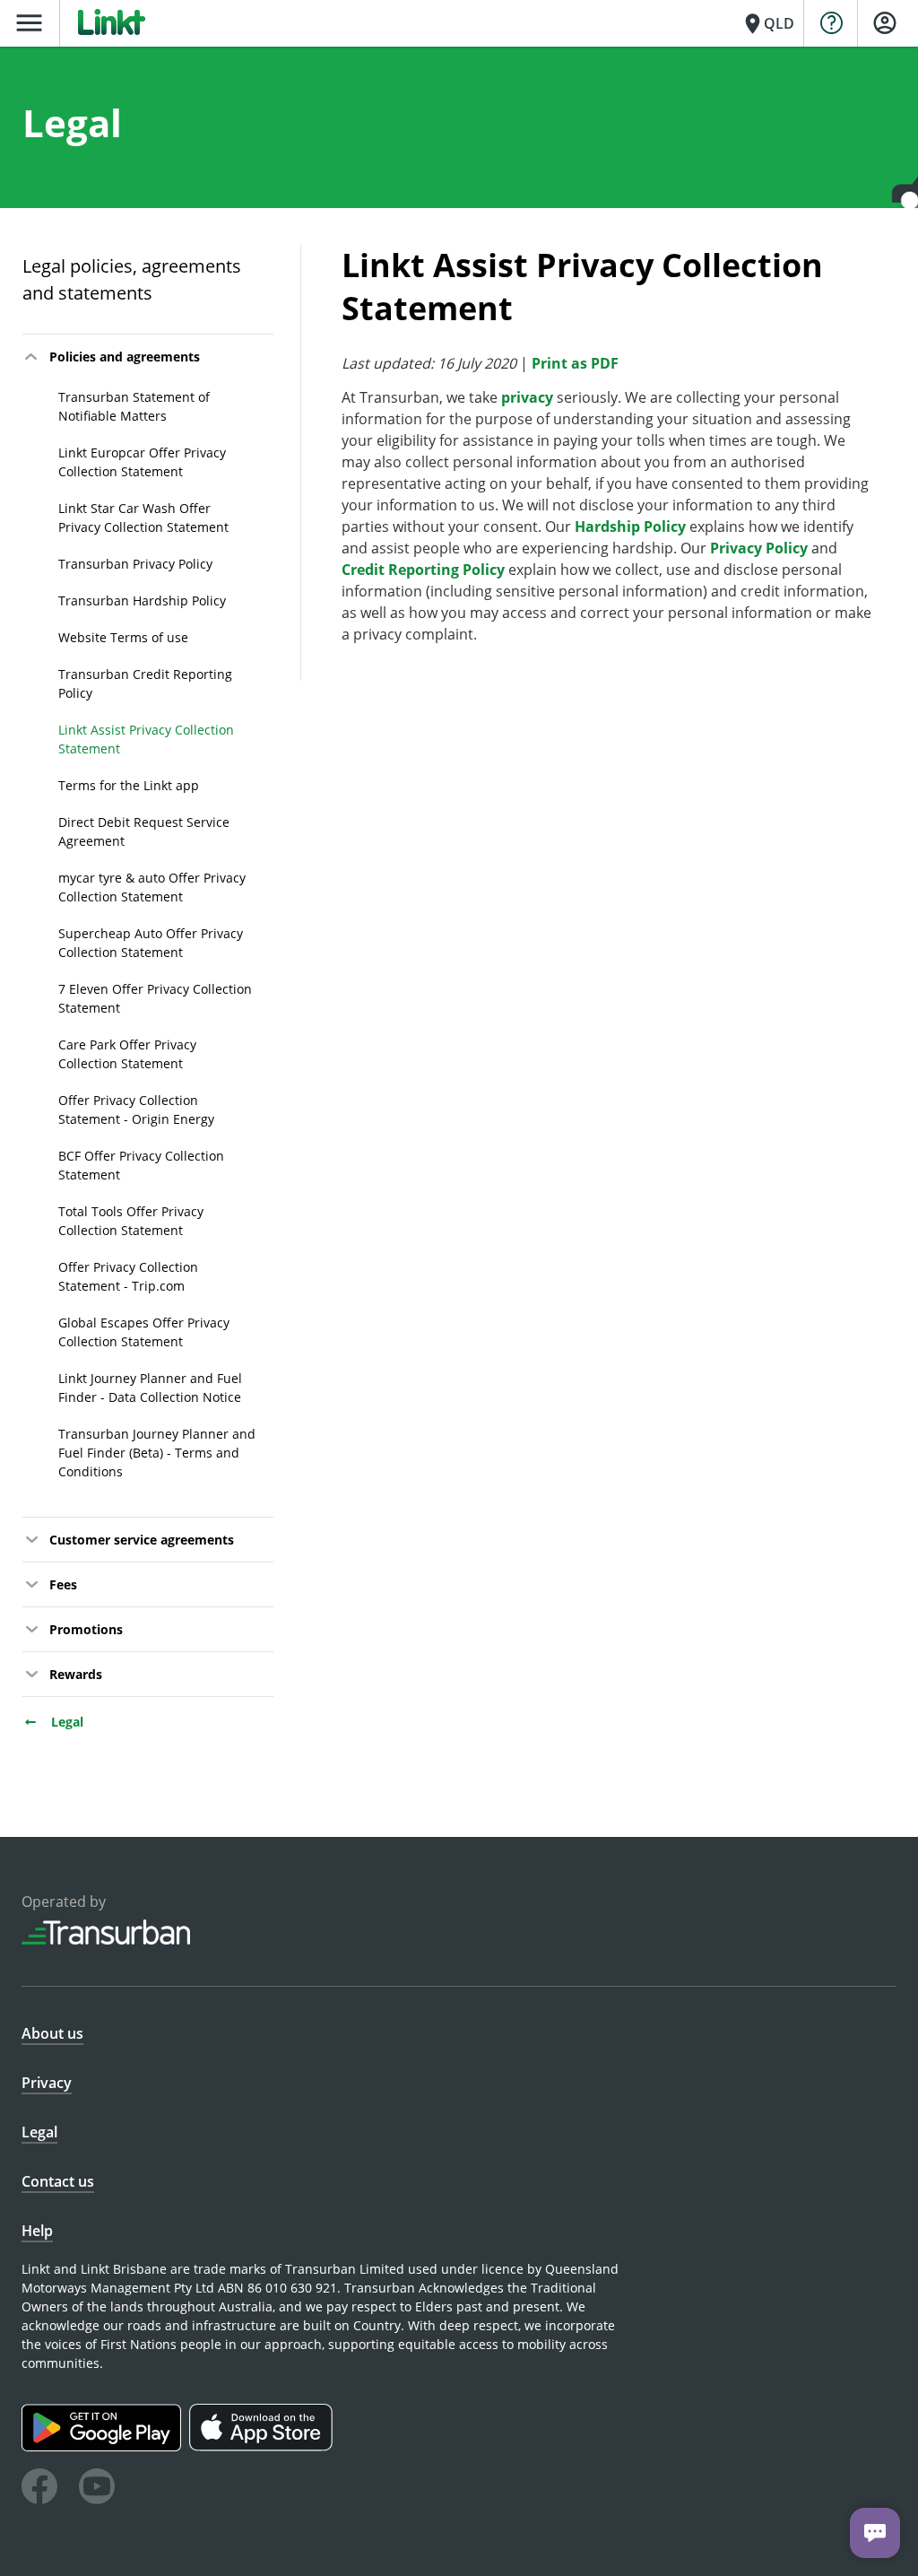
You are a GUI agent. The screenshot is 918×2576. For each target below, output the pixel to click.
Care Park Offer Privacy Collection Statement (127, 1054)
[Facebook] (39, 2489)
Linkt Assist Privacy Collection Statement (146, 739)
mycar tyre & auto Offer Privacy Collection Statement (152, 887)
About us (52, 2033)
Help (37, 2231)
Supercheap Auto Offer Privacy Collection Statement (151, 943)
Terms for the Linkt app (129, 785)
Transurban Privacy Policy (135, 564)
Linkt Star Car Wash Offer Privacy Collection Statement (143, 518)
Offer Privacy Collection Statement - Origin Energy (136, 1110)
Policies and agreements (125, 357)
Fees (63, 1584)
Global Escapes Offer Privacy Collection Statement (144, 1332)
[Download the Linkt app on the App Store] (263, 2446)
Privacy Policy (759, 548)
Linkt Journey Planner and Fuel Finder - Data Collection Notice (150, 1388)
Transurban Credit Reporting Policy (145, 683)
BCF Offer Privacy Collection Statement (141, 1165)
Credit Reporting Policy (423, 570)
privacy (527, 397)
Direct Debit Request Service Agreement (144, 831)
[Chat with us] (875, 2533)
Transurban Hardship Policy (142, 600)
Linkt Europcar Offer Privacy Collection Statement (142, 462)
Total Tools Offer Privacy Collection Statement (131, 1221)
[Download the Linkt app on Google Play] (105, 2446)
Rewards (76, 1674)
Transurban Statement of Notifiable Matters (134, 406)
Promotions (86, 1629)
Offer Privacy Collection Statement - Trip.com (128, 1276)
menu (29, 23)
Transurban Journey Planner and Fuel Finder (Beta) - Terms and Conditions (157, 1453)
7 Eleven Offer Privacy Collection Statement (155, 998)
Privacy (47, 2083)
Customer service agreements (142, 1540)
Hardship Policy (630, 527)
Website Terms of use (123, 637)
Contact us (58, 2181)
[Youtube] (97, 2489)
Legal (65, 1722)
